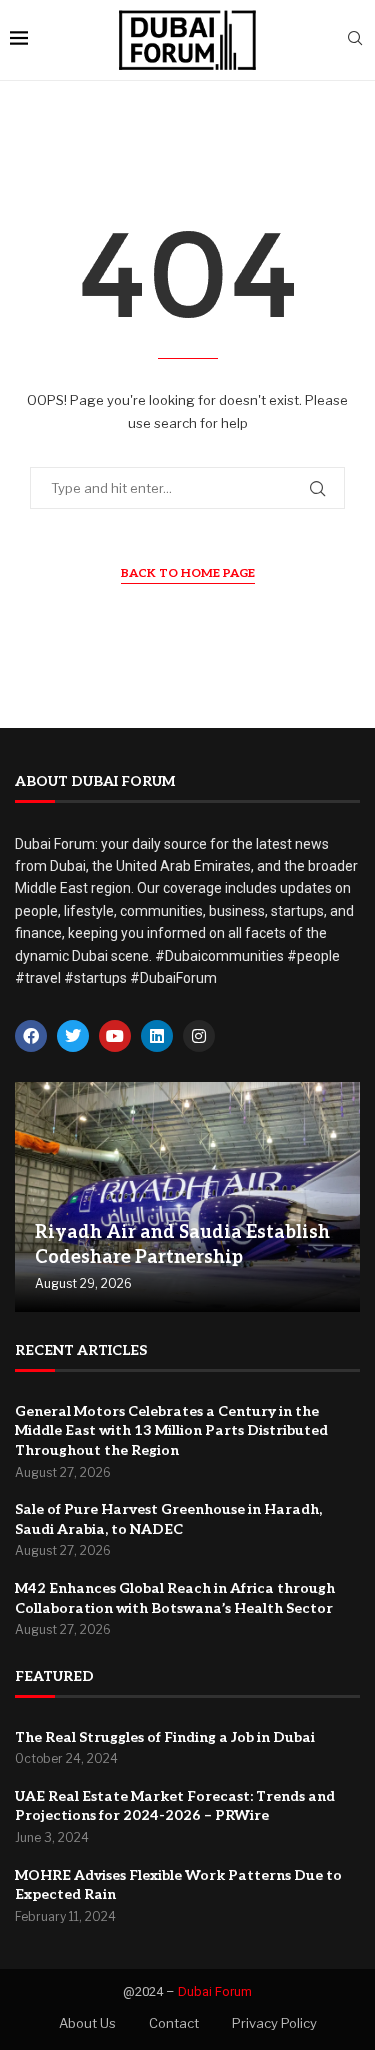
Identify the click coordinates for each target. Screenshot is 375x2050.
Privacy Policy (274, 2023)
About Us (87, 2023)
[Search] (355, 39)
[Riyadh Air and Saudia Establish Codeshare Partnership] (187, 1197)
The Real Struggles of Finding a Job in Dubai (165, 1737)
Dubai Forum (215, 1991)
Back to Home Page (188, 573)
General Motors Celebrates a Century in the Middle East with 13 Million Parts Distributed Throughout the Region (171, 1431)
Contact (174, 2023)
